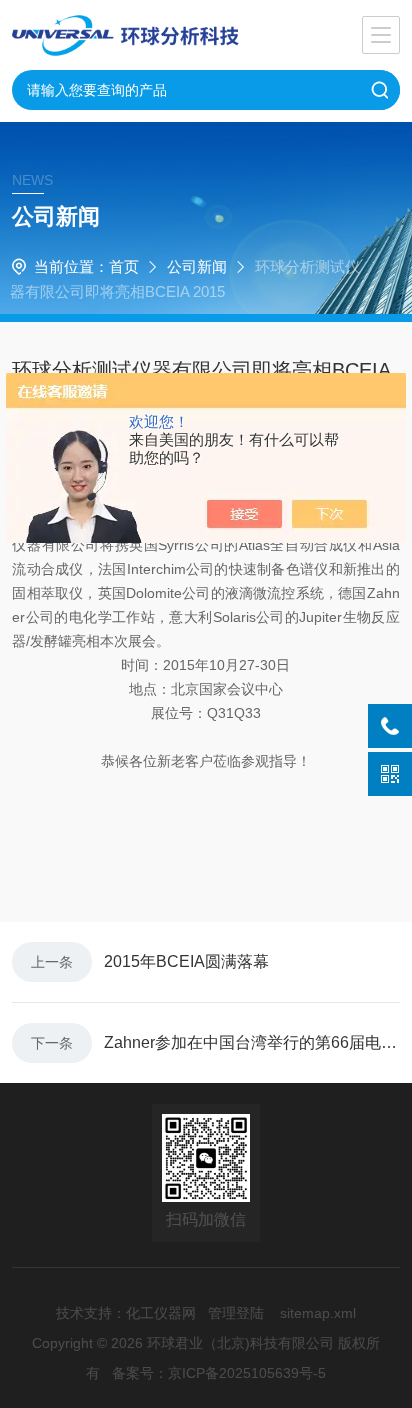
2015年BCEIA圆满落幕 (186, 961)
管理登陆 (236, 1313)
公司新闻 (197, 266)
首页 (124, 266)
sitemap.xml (318, 1313)
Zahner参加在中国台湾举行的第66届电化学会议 (252, 1042)
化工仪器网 (161, 1313)
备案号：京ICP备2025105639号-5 (219, 1373)
